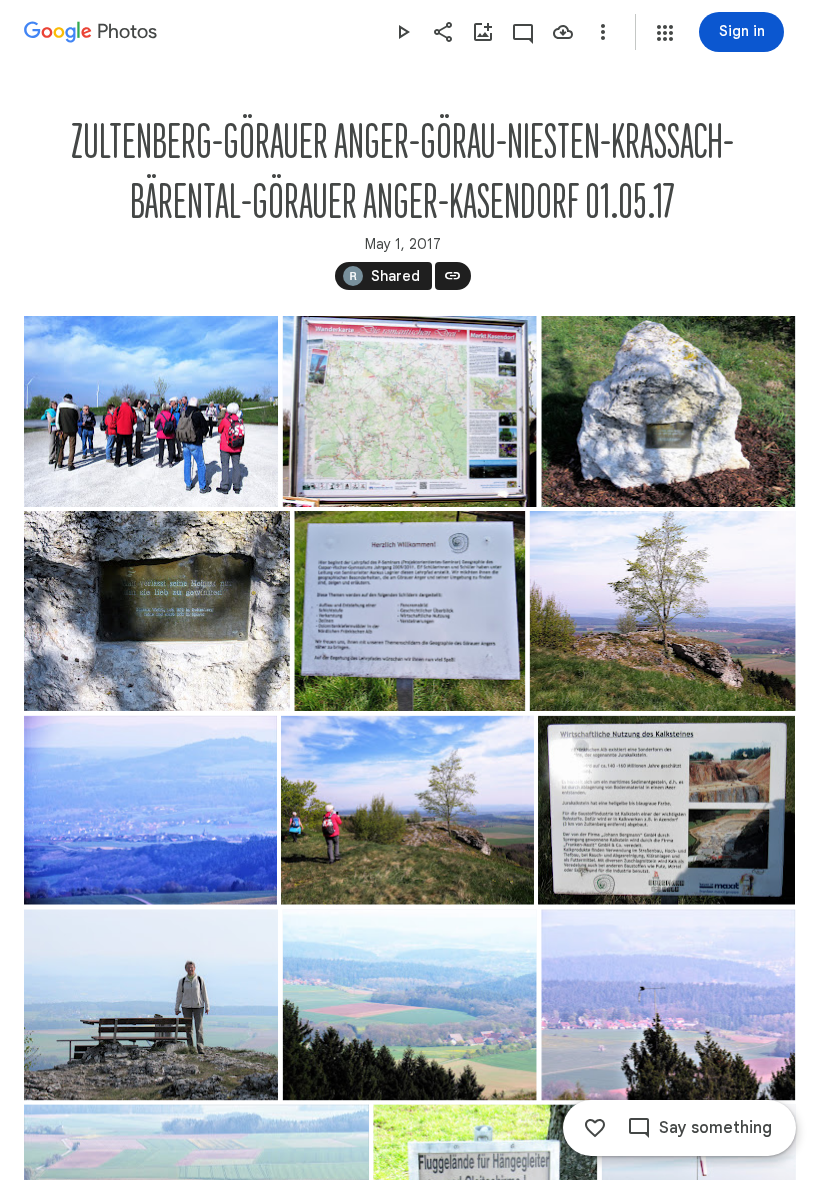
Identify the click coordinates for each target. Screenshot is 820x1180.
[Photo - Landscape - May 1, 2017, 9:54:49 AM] (151, 1004)
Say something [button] (715, 1128)
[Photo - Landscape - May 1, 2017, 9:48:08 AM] (410, 411)
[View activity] (523, 32)
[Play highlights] (403, 32)
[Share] (443, 32)
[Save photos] (563, 32)
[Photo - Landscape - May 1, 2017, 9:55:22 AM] (668, 1004)
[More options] (603, 32)
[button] (665, 33)
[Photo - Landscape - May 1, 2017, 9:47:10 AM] (151, 411)
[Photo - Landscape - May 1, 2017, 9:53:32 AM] (409, 611)
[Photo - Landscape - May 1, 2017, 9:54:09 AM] (407, 810)
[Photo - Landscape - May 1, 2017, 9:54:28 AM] (666, 810)
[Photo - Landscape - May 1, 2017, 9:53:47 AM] (663, 611)
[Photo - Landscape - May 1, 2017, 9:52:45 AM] (668, 411)
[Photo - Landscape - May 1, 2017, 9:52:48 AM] (157, 611)
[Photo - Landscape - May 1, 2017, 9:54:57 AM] (410, 1004)
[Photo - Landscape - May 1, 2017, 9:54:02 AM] (150, 810)
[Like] (595, 1128)
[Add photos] (483, 32)
